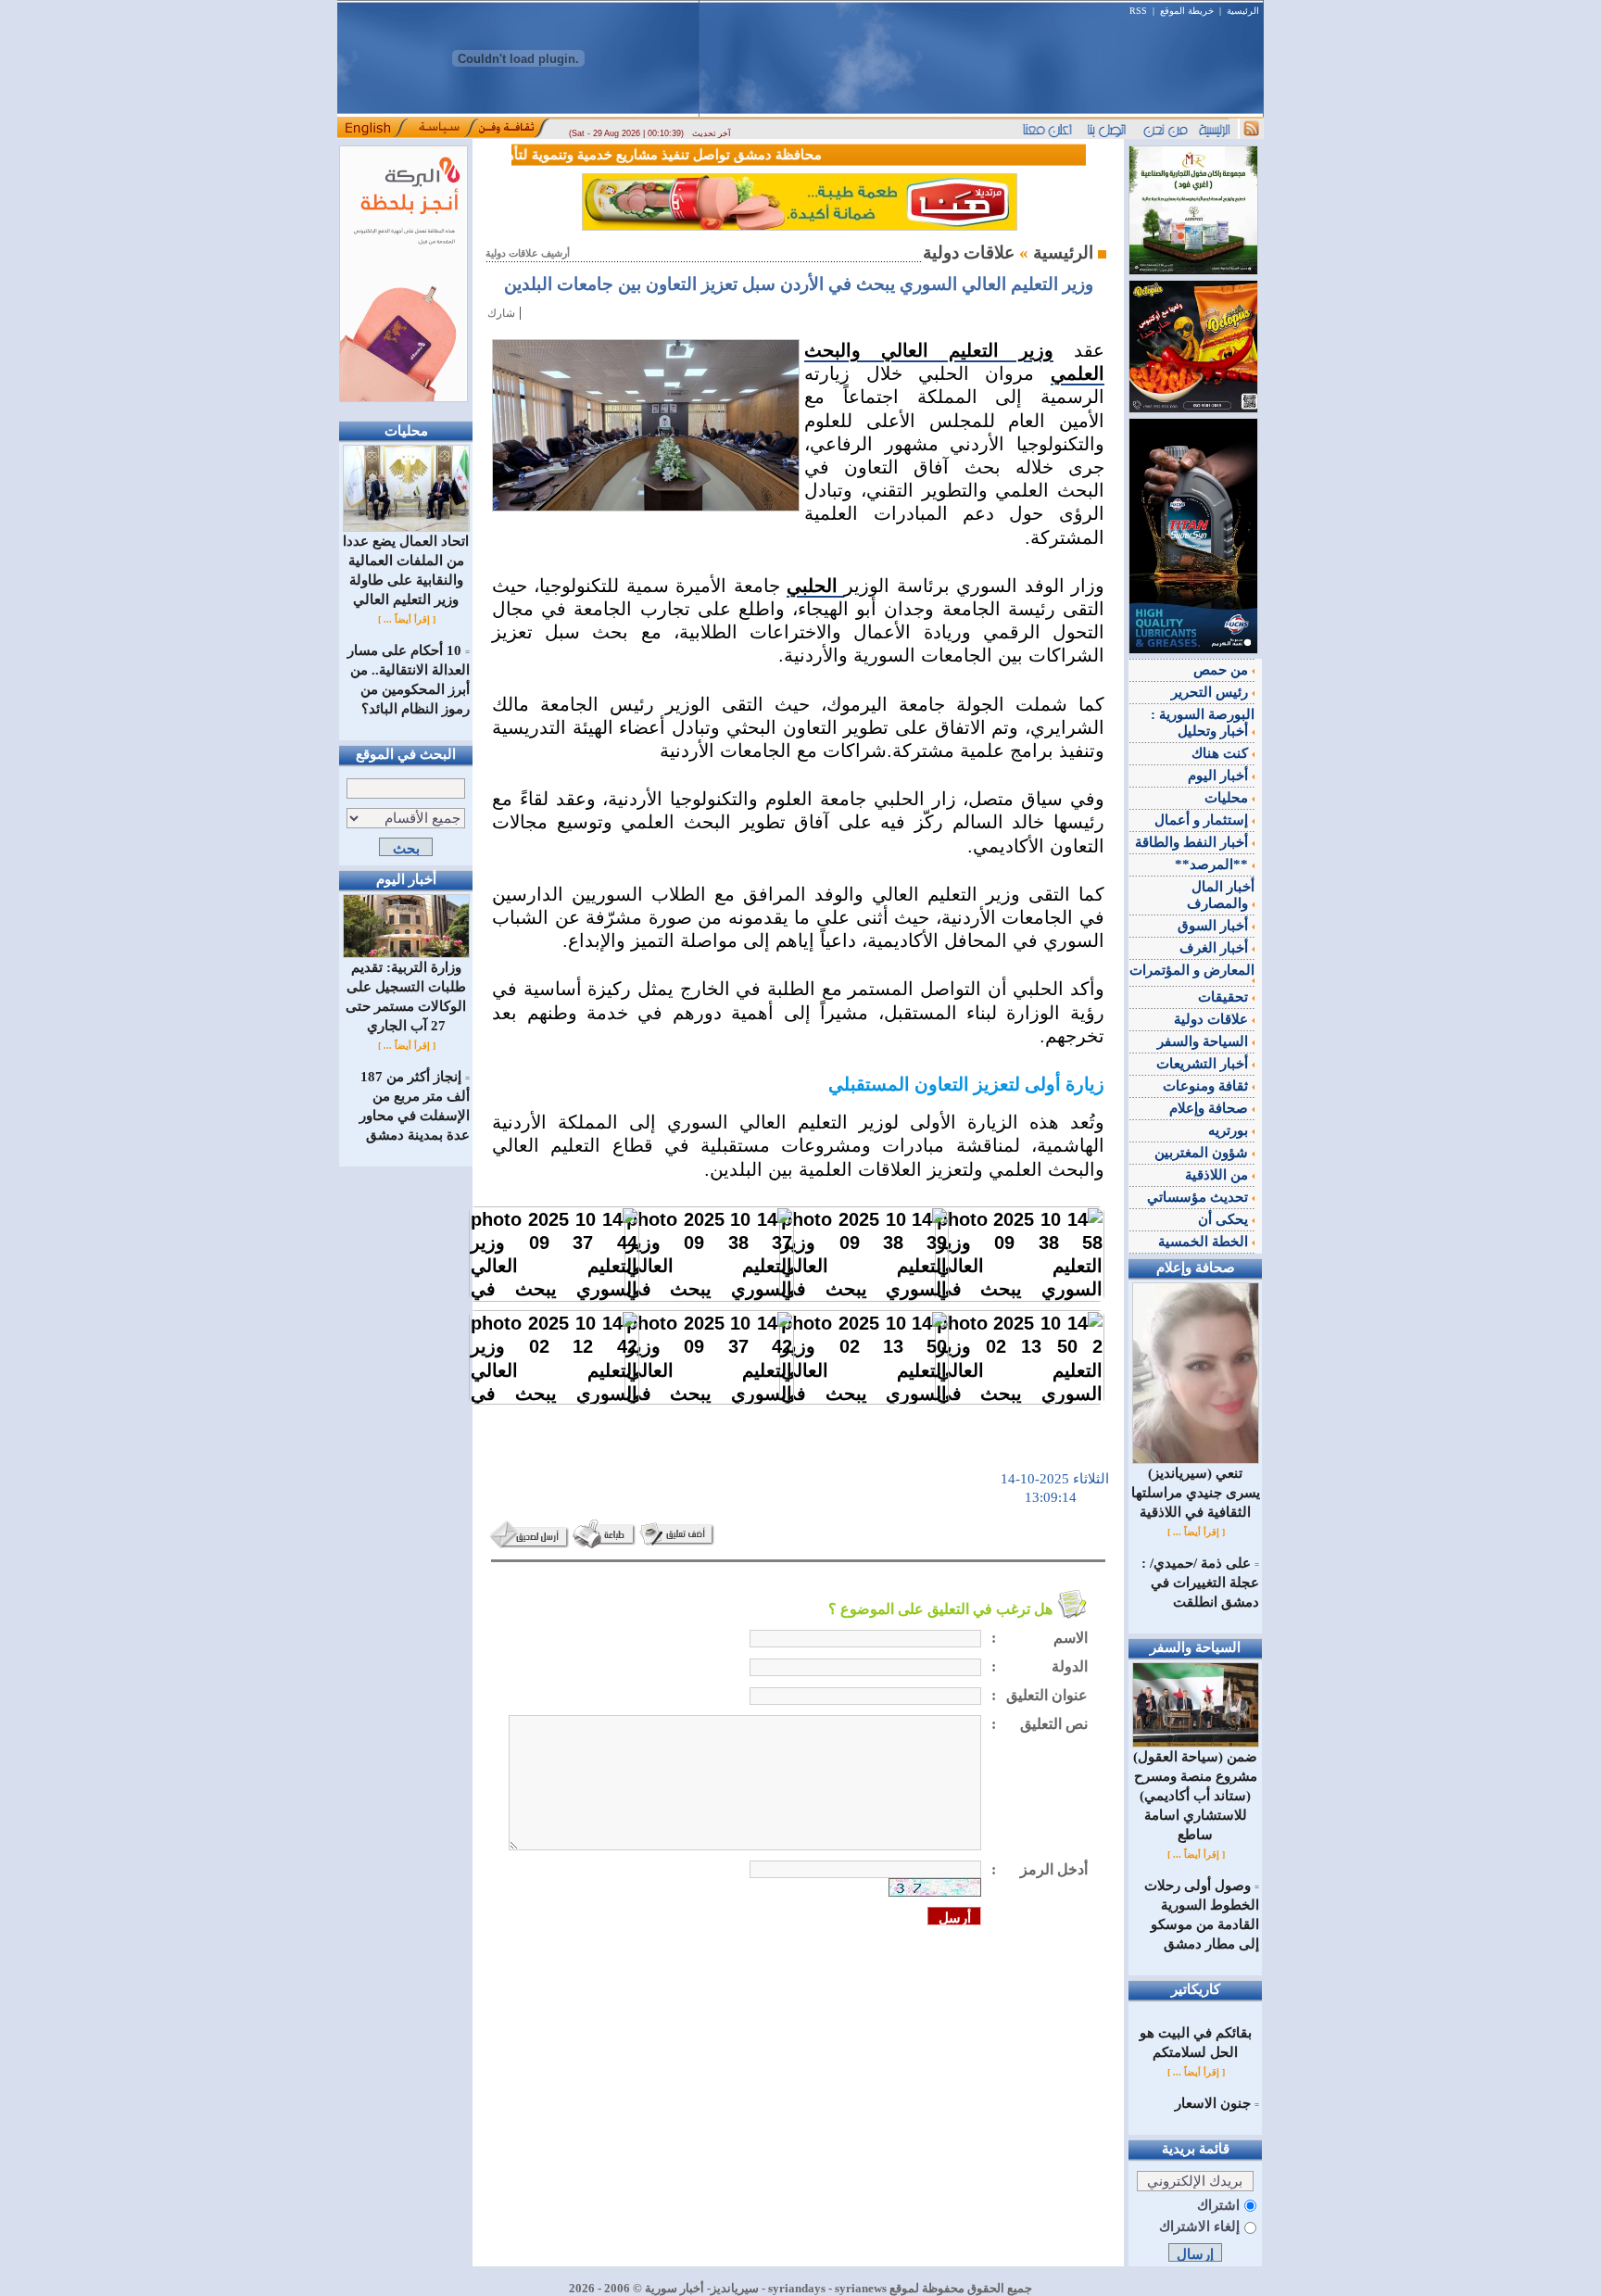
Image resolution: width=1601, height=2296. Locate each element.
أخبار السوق (1215, 926)
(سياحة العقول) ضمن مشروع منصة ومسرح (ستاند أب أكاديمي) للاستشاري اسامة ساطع (1195, 1796)
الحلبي (815, 586)
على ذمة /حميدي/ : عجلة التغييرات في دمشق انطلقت (1200, 1583)
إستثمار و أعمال (1203, 820)
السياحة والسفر (1204, 1041)
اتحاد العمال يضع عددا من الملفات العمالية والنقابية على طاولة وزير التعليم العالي (406, 570)
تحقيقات (1225, 997)
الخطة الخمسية (1205, 1242)
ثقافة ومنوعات (1207, 1086)
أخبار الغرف (1216, 948)
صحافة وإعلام (1210, 1108)
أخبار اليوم (1220, 776)
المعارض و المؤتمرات (1192, 970)
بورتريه (1230, 1130)
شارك (501, 313)
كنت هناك (1222, 753)
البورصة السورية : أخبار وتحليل (1203, 723)
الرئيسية (1243, 11)
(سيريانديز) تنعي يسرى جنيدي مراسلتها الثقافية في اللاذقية (1196, 1493)
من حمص (1223, 670)
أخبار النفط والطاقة (1193, 842)
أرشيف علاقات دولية (528, 253)
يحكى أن (1225, 1219)
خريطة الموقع (1187, 11)
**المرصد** (1213, 864)
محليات (1228, 798)
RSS (1138, 11)
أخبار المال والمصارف (1221, 895)
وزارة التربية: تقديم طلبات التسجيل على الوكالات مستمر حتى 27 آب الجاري (406, 997)
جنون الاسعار (1213, 2103)
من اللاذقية (1218, 1175)
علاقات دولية (1213, 1019)
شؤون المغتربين (1203, 1153)
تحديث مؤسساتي (1199, 1197)
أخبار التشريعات (1204, 1064)
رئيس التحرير (1211, 692)
